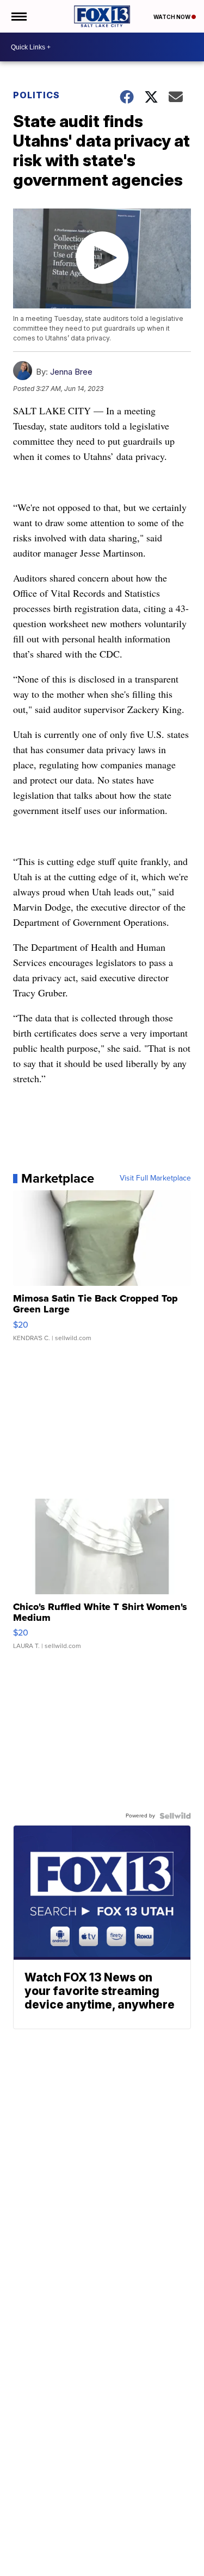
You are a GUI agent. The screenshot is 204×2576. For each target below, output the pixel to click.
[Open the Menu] (18, 16)
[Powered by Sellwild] (175, 1816)
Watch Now (172, 17)
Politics (36, 95)
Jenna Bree (71, 372)
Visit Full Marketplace (155, 1178)
